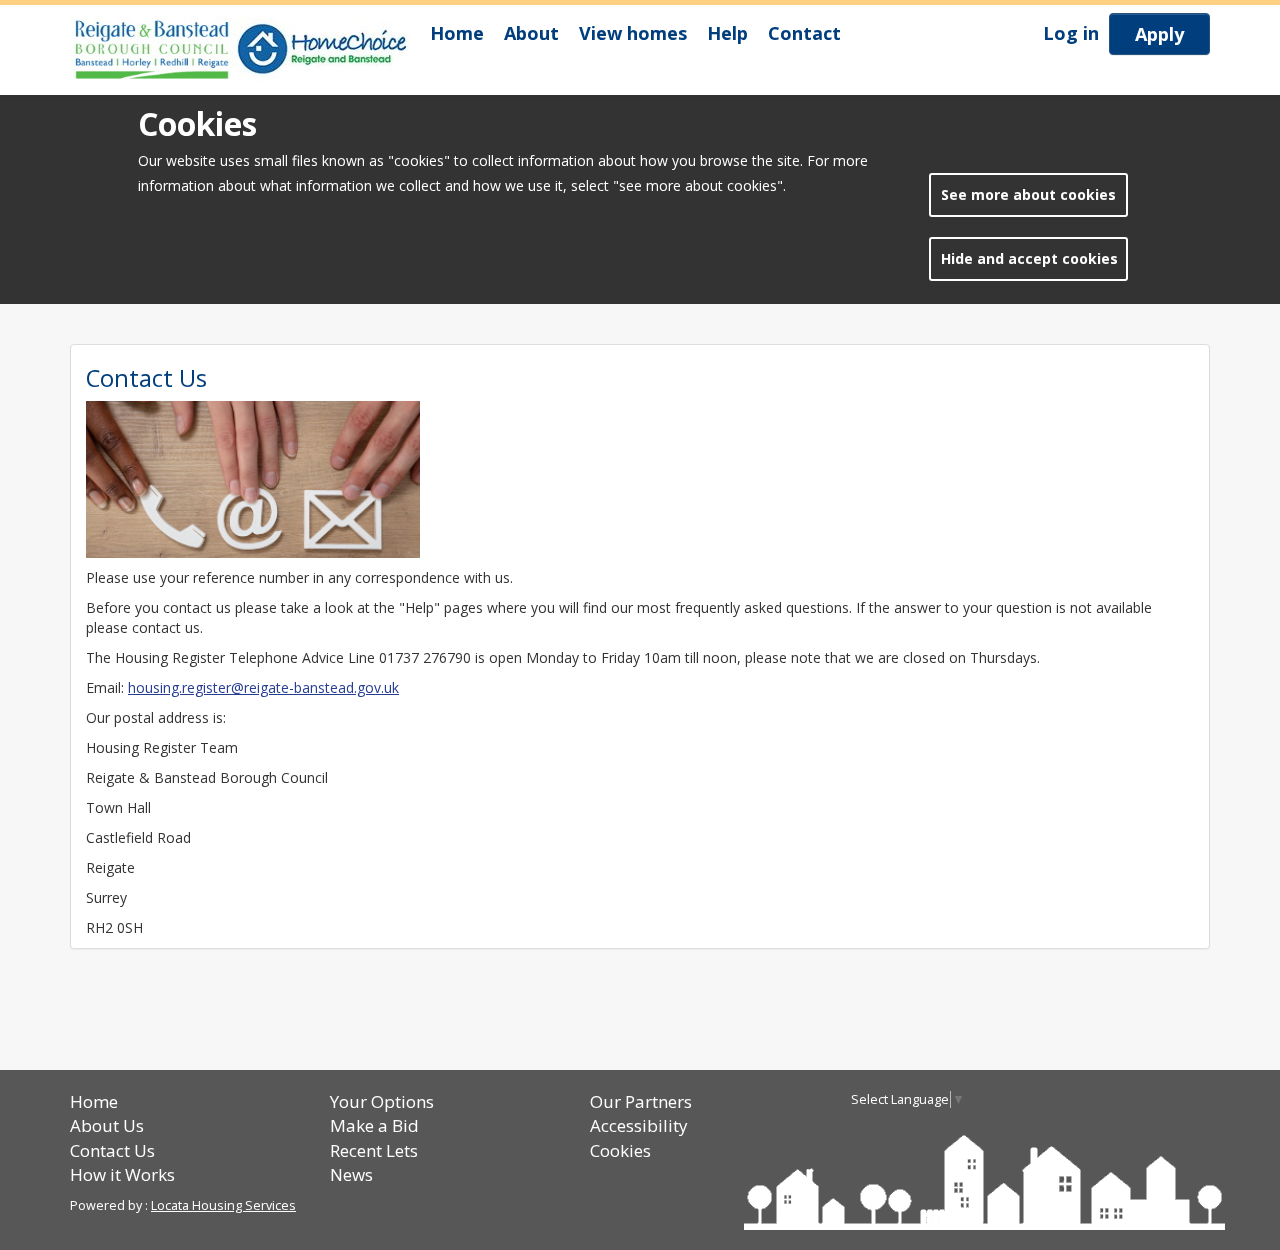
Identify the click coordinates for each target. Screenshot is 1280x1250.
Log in (1071, 33)
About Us (107, 1125)
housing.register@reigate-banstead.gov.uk (263, 687)
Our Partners (641, 1101)
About (531, 33)
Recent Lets (374, 1150)
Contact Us (112, 1150)
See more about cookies (1028, 194)
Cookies (620, 1150)
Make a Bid (374, 1125)
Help (727, 33)
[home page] (245, 49)
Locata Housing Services (223, 1205)
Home (457, 33)
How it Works (122, 1174)
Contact (804, 33)
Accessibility (639, 1125)
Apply (1159, 34)
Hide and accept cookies (1029, 258)
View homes (633, 33)
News (351, 1174)
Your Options (382, 1101)
